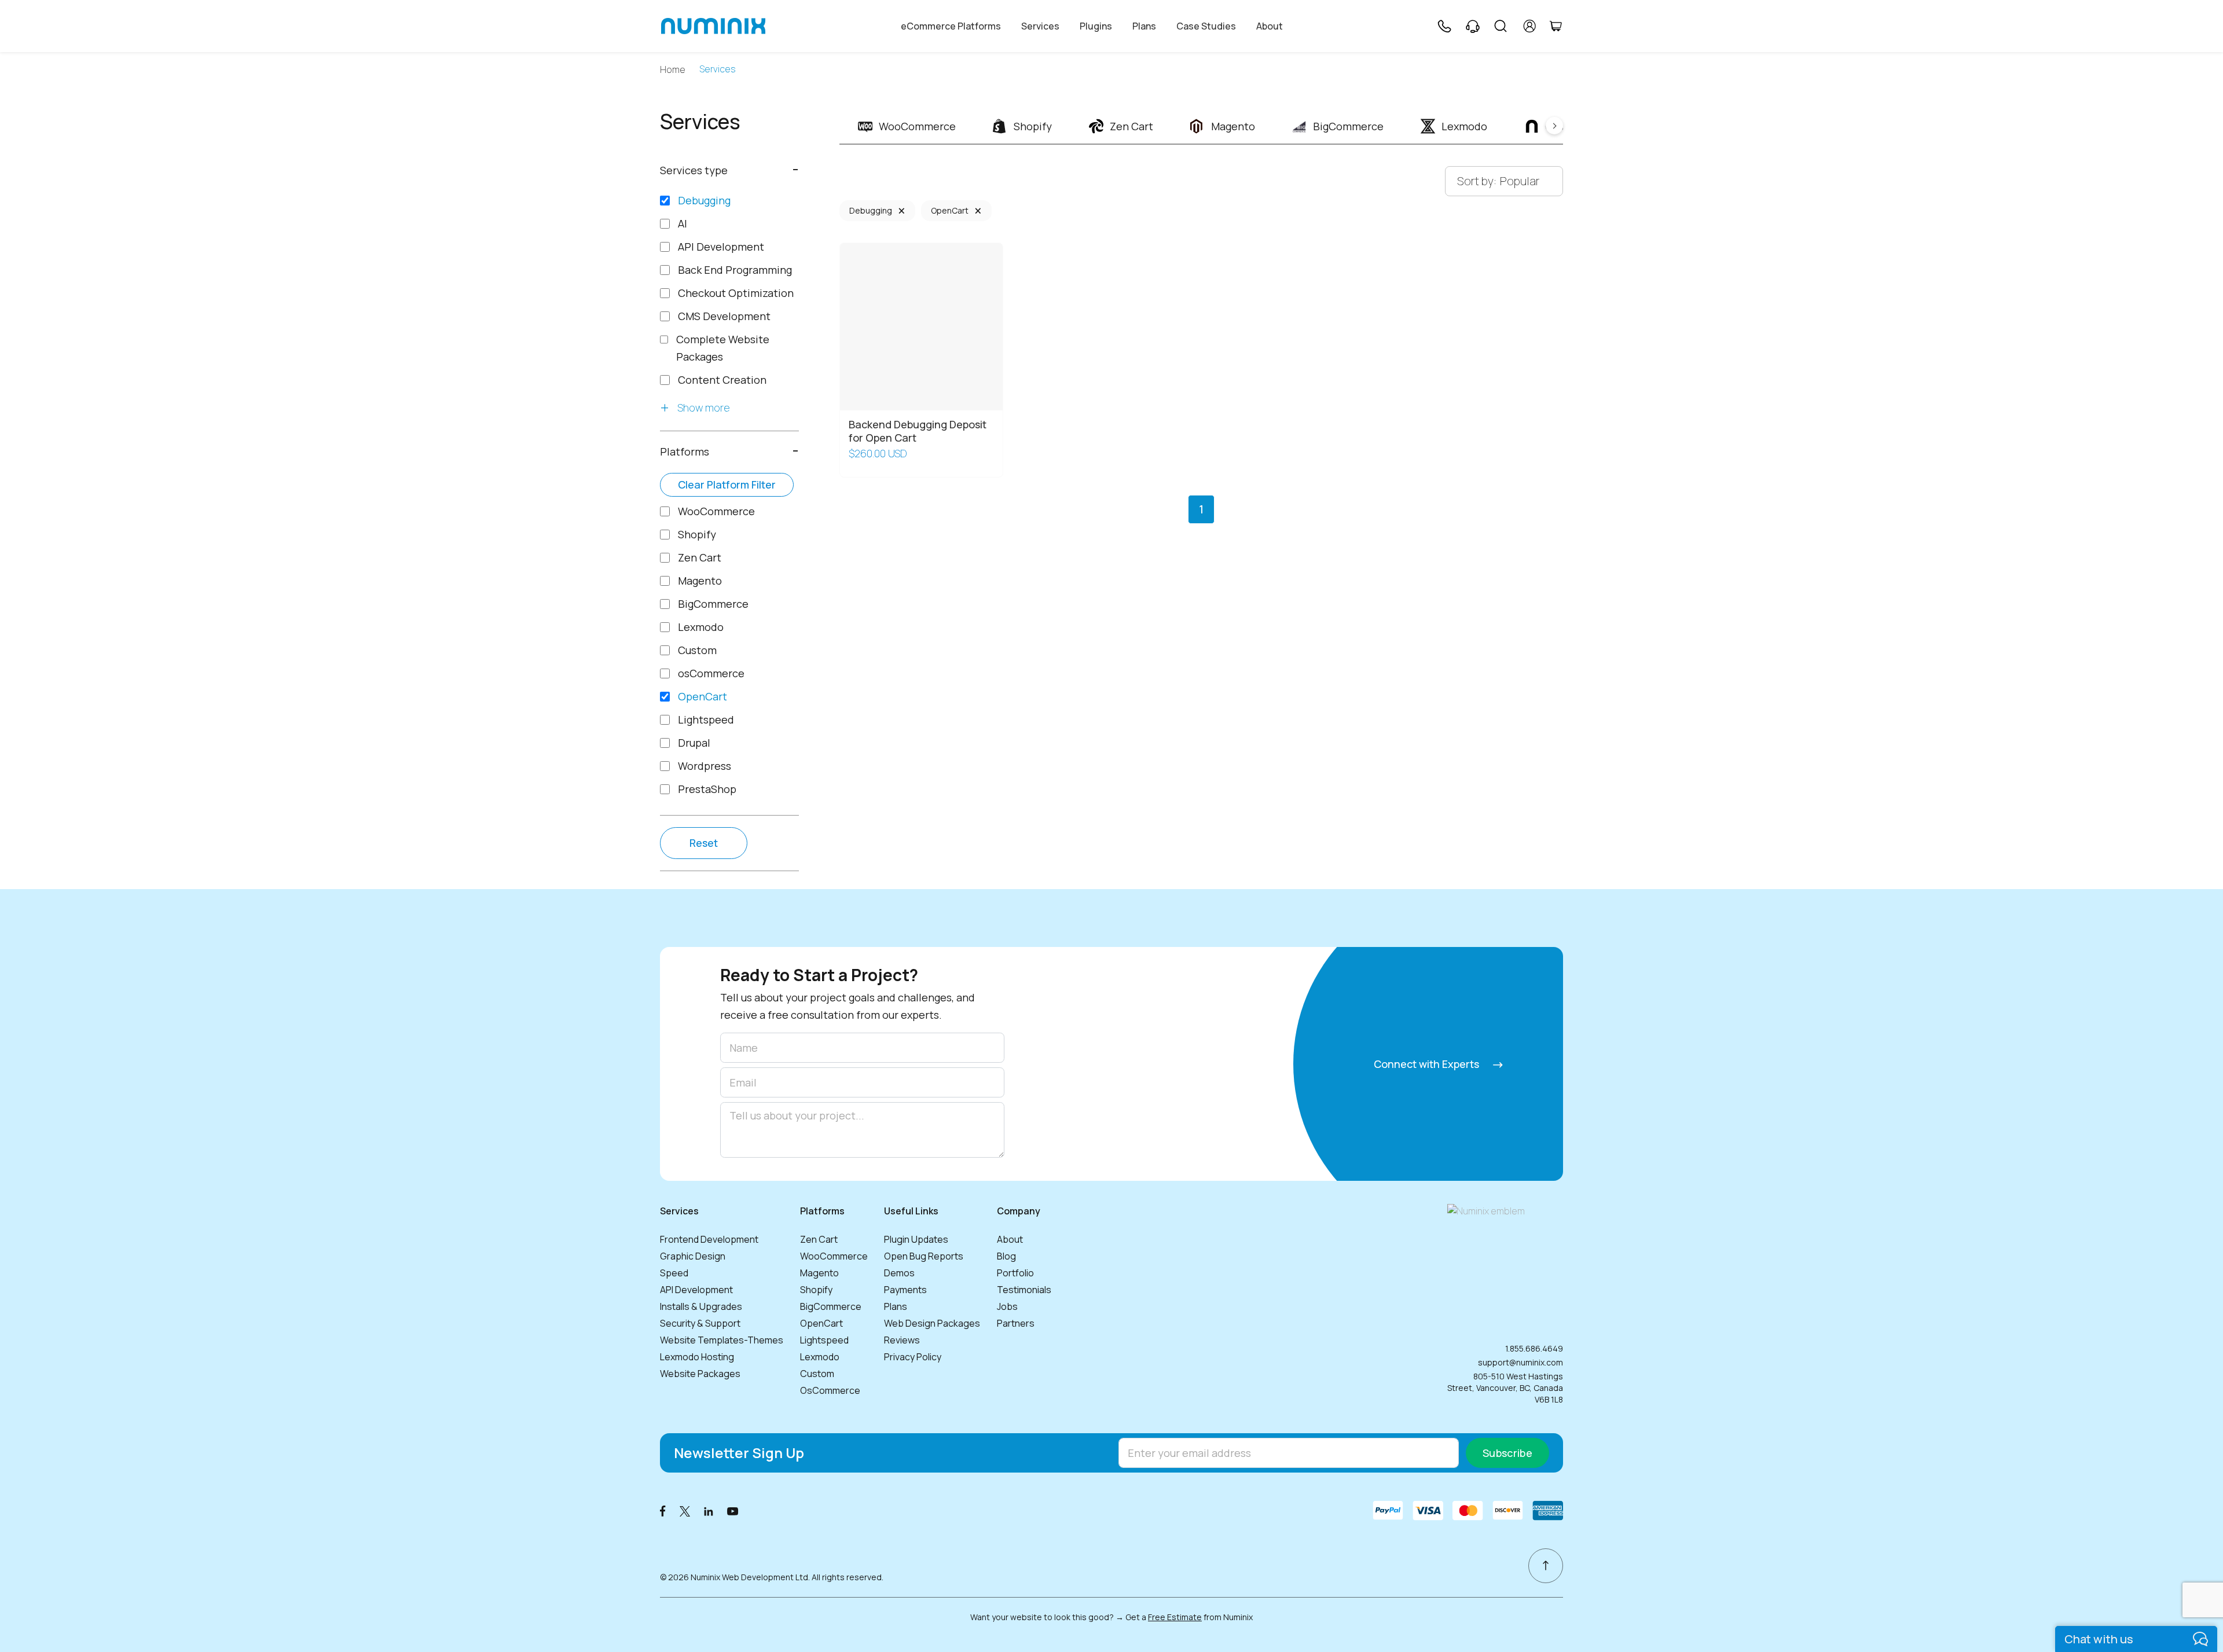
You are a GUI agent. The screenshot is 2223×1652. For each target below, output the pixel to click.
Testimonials (1024, 1290)
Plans (1144, 26)
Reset (704, 843)
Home (673, 70)
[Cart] (1556, 26)
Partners (1016, 1323)
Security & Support (700, 1323)
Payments (905, 1290)
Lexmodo (820, 1357)
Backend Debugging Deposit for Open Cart (918, 431)
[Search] (1501, 26)
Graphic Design (693, 1256)
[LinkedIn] (709, 1510)
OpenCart (950, 210)
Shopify (816, 1290)
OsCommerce (830, 1390)
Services (1040, 26)
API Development (696, 1290)
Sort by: (1477, 181)
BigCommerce (831, 1306)
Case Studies (1206, 26)
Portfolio (1015, 1273)
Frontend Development (709, 1239)
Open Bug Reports (924, 1256)
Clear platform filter (727, 484)
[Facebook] (663, 1510)
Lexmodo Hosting (697, 1357)
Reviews (902, 1340)
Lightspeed (824, 1340)
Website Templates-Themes (722, 1340)
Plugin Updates (916, 1239)
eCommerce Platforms (951, 26)
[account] (1530, 26)
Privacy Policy (913, 1357)
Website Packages (700, 1374)
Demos (899, 1273)
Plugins (1096, 26)
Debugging (871, 210)
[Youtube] (733, 1510)
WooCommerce (834, 1256)
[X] (685, 1510)
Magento (819, 1273)
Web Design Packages (932, 1323)
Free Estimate (1175, 1617)
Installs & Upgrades (701, 1306)
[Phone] (1444, 26)
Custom (817, 1374)
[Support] (1473, 26)
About (1270, 26)
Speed (674, 1273)
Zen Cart (819, 1239)
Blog (1006, 1256)
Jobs (1007, 1306)
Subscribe (1507, 1453)
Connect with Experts (1428, 1064)
